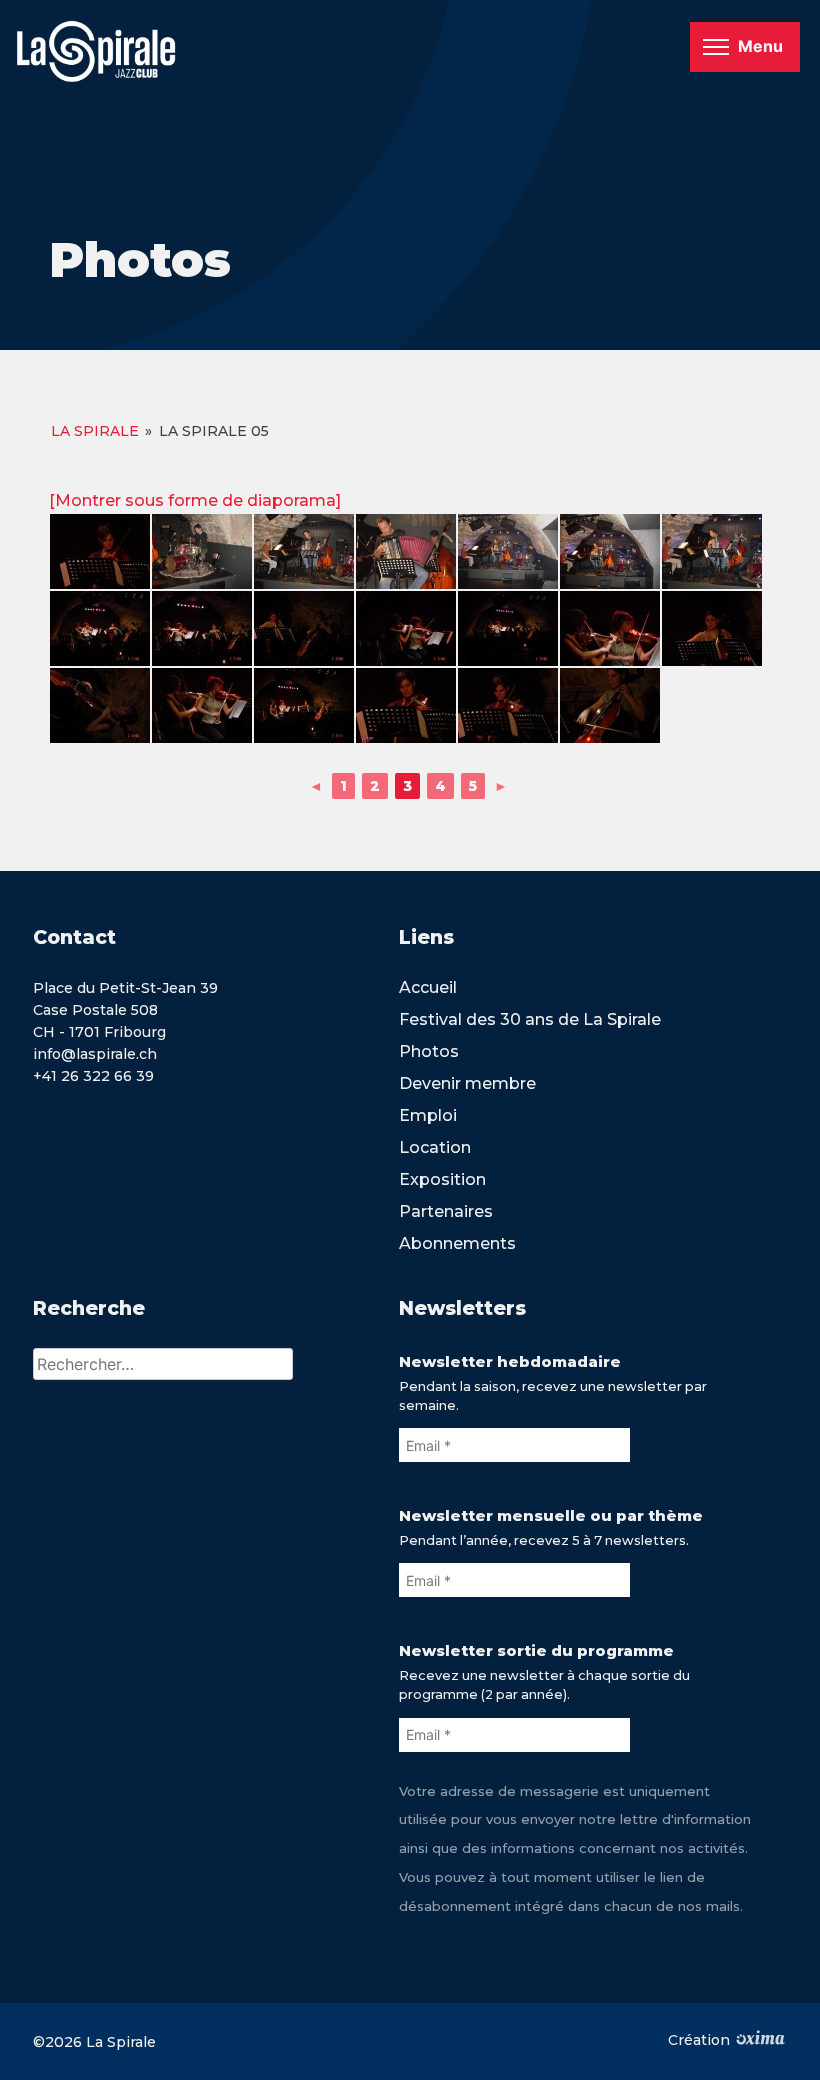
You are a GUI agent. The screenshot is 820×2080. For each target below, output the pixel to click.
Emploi (428, 1115)
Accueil (428, 987)
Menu (760, 46)
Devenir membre (467, 1083)
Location (435, 1147)
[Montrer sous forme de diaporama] (195, 500)
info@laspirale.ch (95, 1054)
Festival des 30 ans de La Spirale (530, 1019)
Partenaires (446, 1211)
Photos (429, 1051)
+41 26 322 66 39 (93, 1076)
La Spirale (95, 431)
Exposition (442, 1179)
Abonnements (457, 1243)
